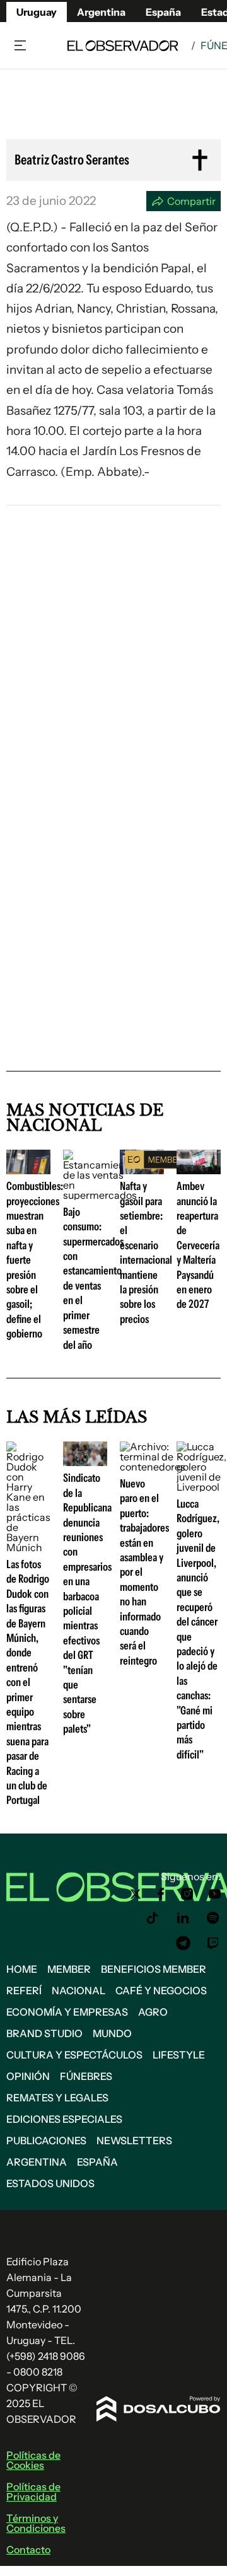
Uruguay (37, 12)
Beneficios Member (154, 1969)
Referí (24, 1990)
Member (69, 1969)
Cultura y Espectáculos (74, 2055)
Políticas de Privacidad (33, 2492)
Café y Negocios (161, 1990)
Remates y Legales (57, 2098)
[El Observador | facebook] (161, 1894)
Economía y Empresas (67, 2012)
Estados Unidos (50, 2183)
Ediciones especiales (64, 2119)
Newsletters (134, 2140)
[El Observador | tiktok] (153, 1918)
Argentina (37, 2162)
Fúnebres (86, 2076)
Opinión (28, 2076)
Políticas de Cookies (33, 2460)
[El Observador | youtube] (215, 1894)
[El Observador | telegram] (183, 1943)
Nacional (79, 1990)
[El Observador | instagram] (187, 1894)
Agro (153, 2012)
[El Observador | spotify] (213, 1918)
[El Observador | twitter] (136, 1894)
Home (22, 1969)
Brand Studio (44, 2033)
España (97, 2162)
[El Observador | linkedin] (183, 1918)
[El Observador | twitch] (213, 1943)
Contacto (28, 2550)
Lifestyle (179, 2055)
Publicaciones (46, 2140)
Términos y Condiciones (36, 2523)
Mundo (112, 2033)
